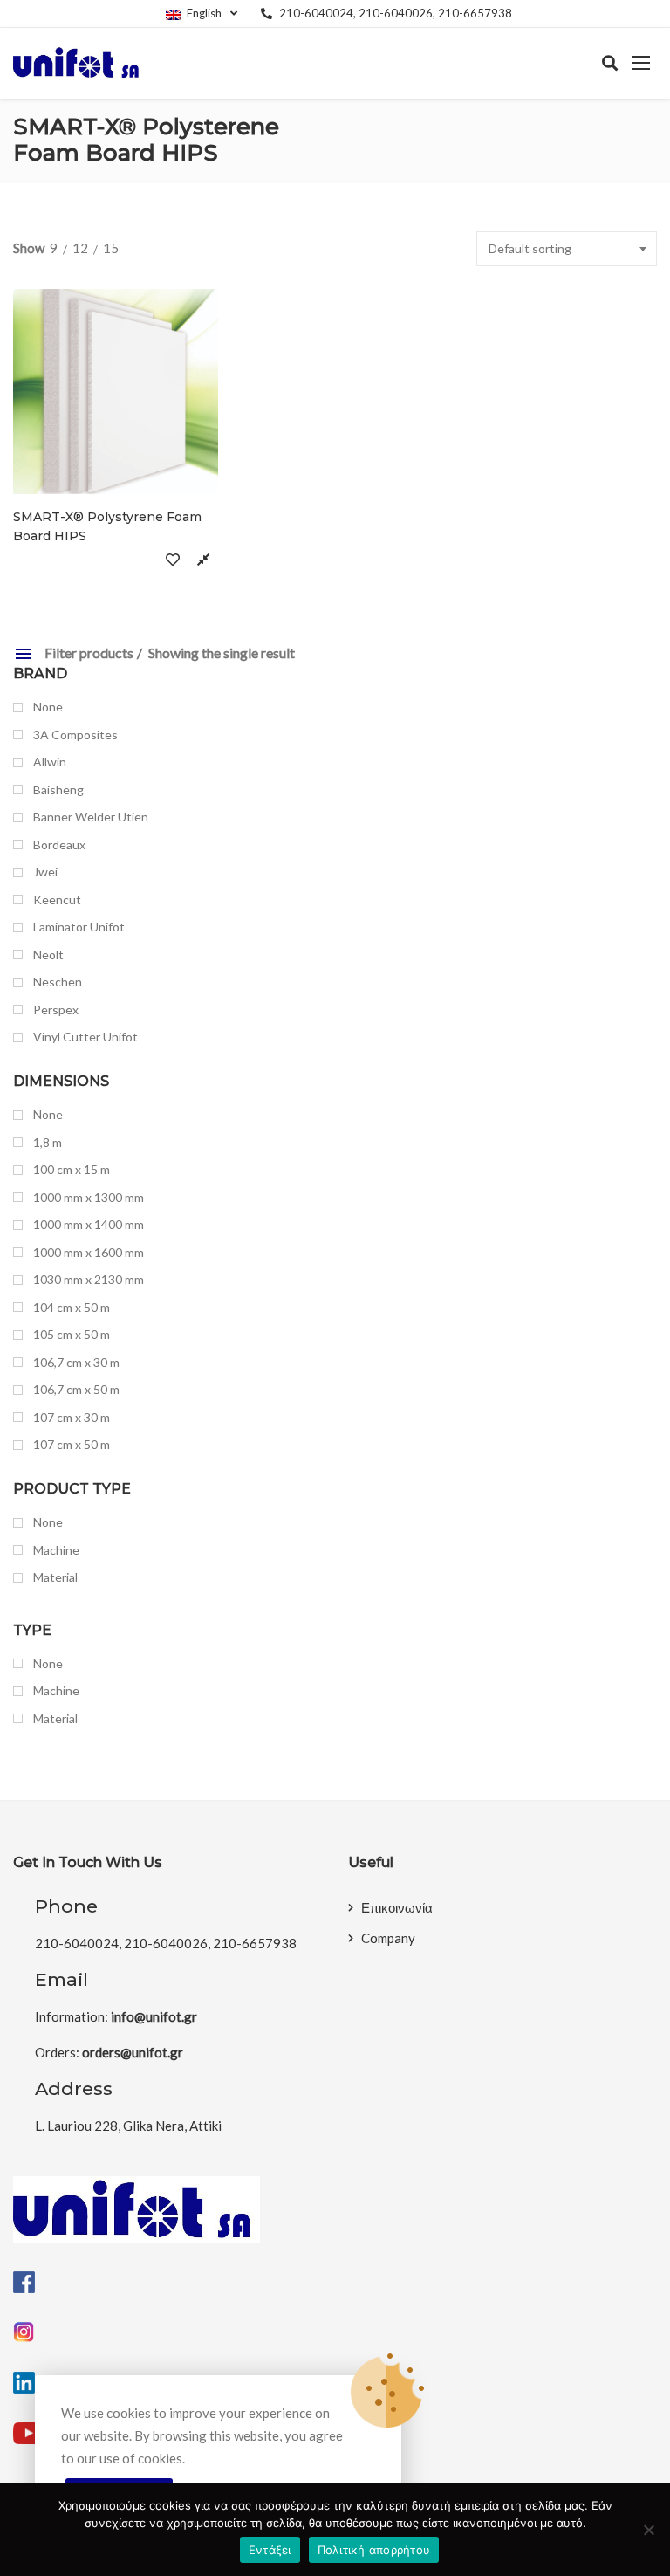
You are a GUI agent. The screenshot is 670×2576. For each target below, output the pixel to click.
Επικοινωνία (397, 1907)
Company (388, 1938)
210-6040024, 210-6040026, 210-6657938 (396, 13)
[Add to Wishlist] (172, 559)
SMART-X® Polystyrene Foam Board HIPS (107, 526)
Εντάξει (270, 2550)
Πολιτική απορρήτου (374, 2550)
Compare (203, 559)
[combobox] (567, 249)
